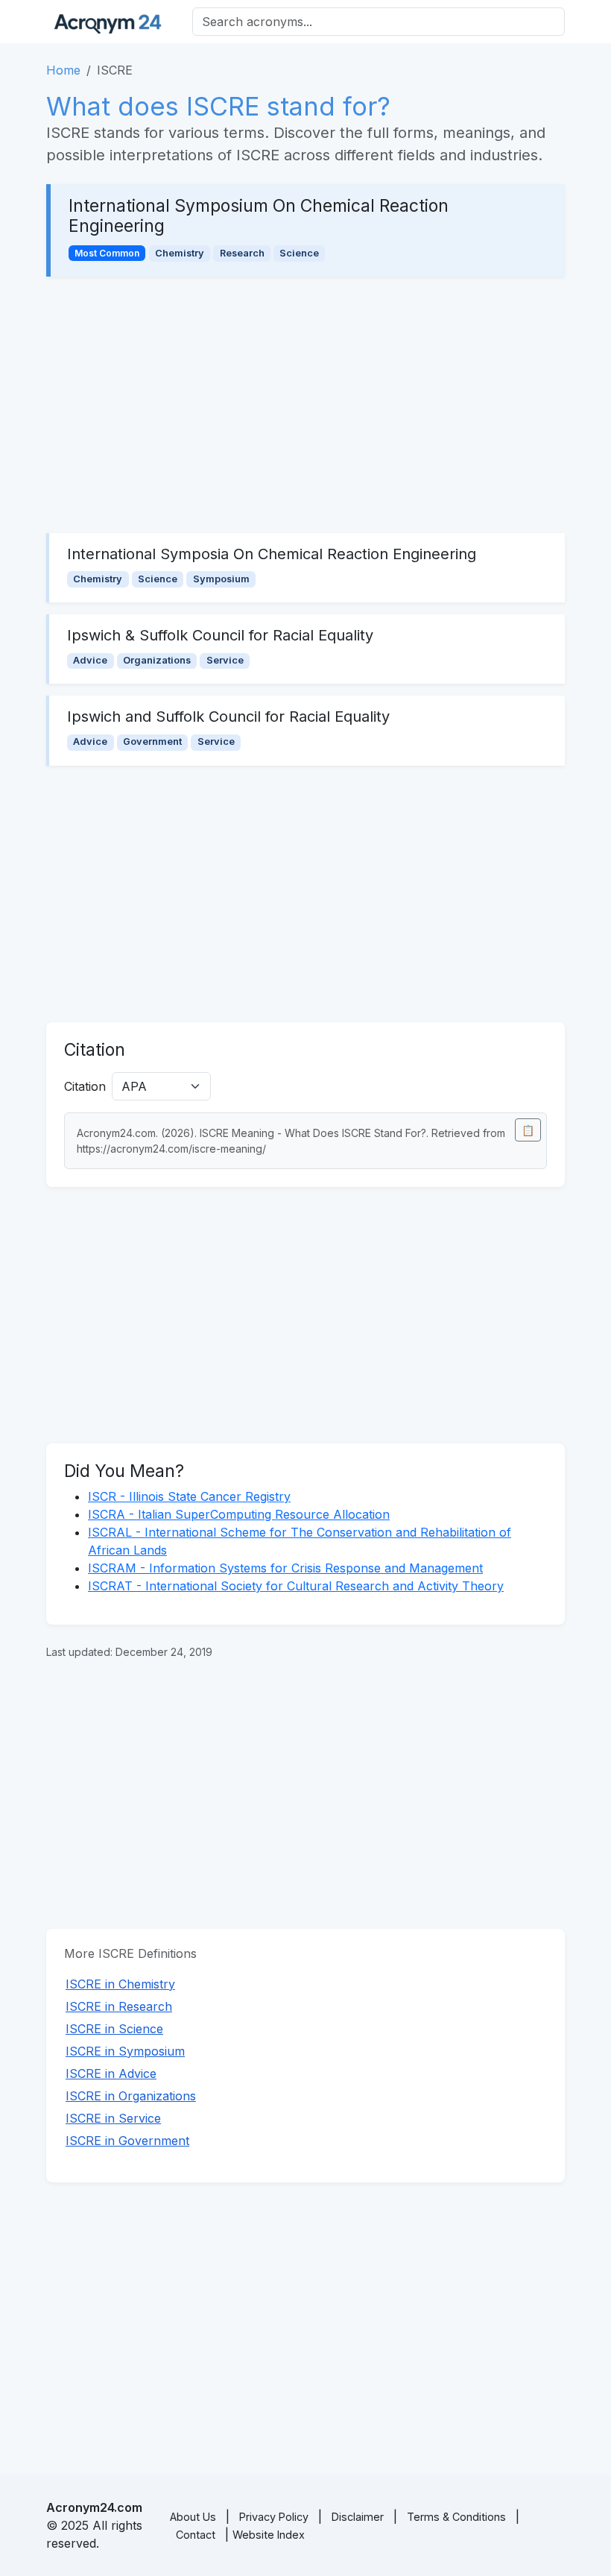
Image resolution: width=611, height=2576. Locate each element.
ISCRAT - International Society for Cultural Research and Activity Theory (296, 1586)
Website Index (269, 2535)
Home (63, 70)
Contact (196, 2535)
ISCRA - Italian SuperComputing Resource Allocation (239, 1514)
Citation (85, 1086)
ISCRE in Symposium (125, 2051)
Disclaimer (358, 2517)
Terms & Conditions (456, 2517)
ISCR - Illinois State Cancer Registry (189, 1496)
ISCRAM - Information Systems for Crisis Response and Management (285, 1568)
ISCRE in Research (119, 2006)
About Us (193, 2517)
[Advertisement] (305, 405)
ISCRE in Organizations (131, 2096)
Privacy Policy (274, 2517)
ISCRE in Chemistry (120, 1984)
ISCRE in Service (113, 2118)
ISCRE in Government (127, 2141)
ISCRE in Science (114, 2029)
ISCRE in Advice (111, 2073)
